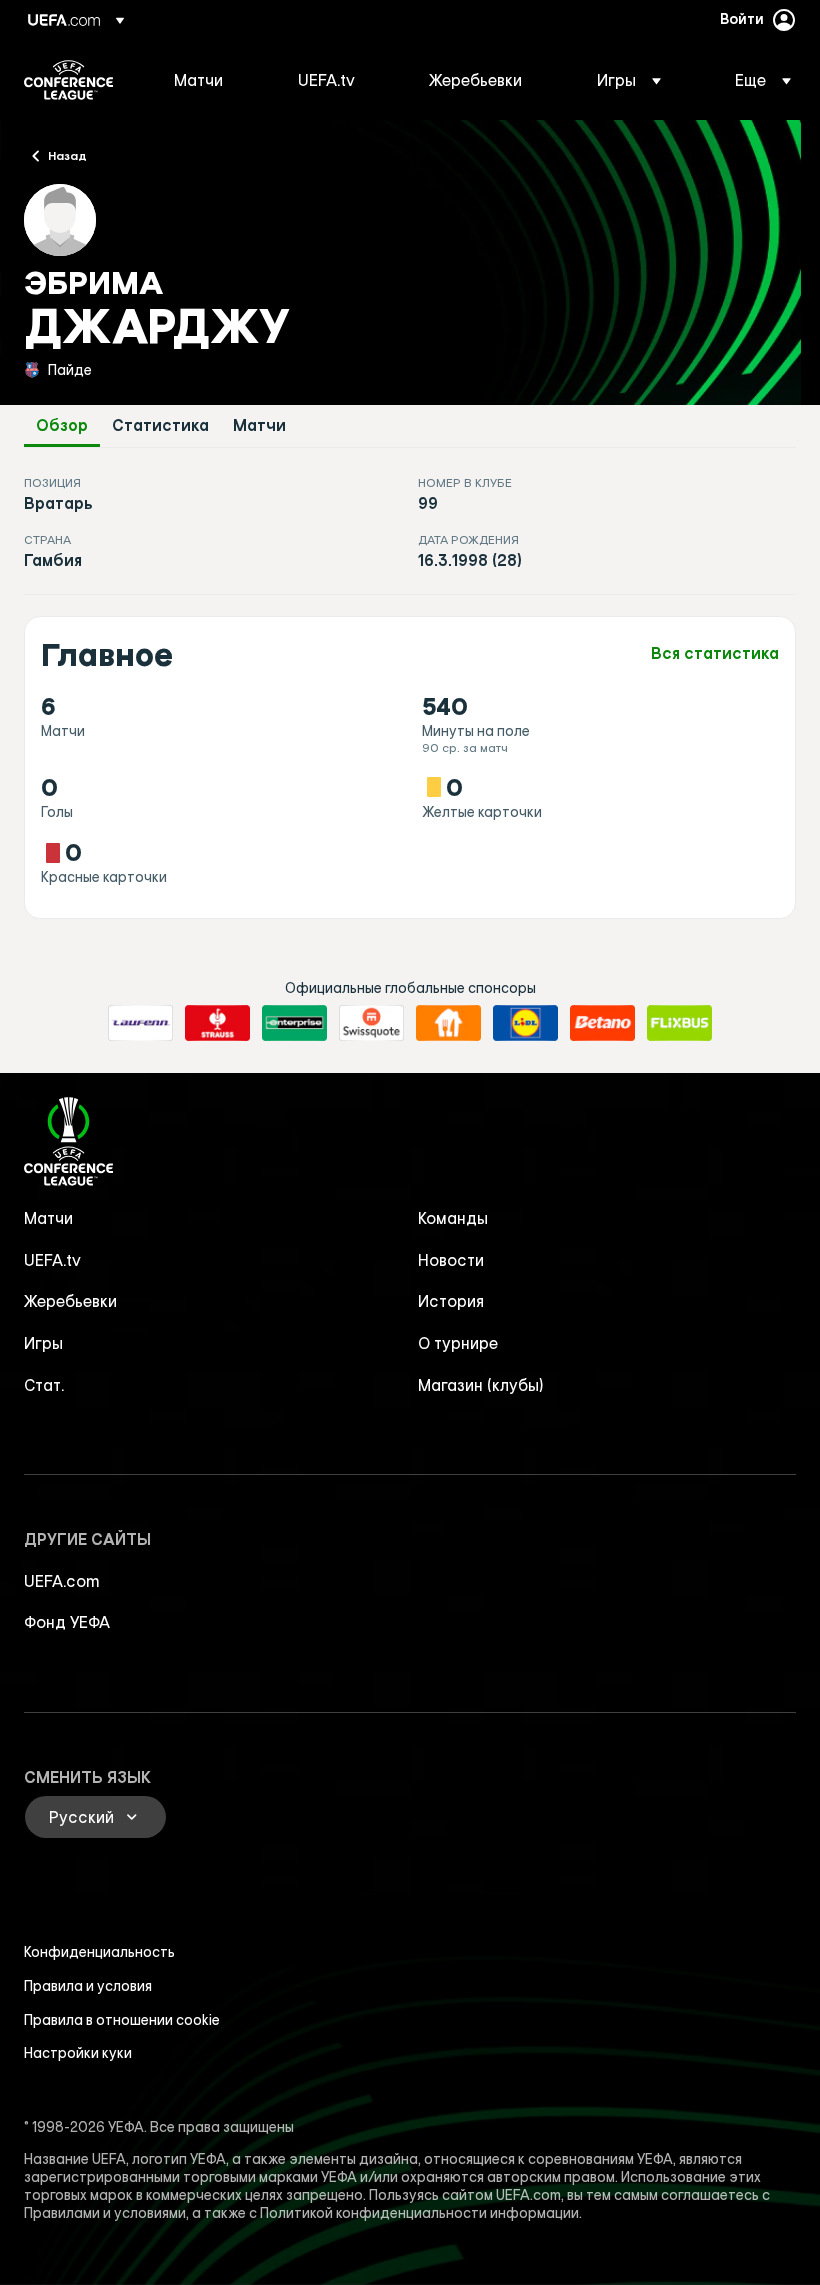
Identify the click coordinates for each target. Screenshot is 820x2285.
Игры (43, 1343)
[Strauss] (217, 1023)
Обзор (62, 425)
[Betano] (602, 1023)
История (451, 1301)
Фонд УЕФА (67, 1622)
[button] (629, 80)
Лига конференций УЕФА (68, 80)
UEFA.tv (52, 1260)
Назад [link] (67, 155)
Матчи (259, 425)
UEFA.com (62, 1581)
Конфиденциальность (99, 1952)
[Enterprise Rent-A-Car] (294, 1023)
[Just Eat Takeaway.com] (448, 1023)
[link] (198, 80)
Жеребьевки (70, 1301)
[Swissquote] (371, 1023)
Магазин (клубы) (481, 1385)
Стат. (44, 1385)
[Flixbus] (679, 1023)
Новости (451, 1260)
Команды (453, 1218)
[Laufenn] (140, 1023)
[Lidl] (525, 1023)
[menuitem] (211, 80)
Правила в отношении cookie (122, 2020)
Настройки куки (78, 2053)
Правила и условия (88, 1986)
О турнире (458, 1343)
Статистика (160, 425)
